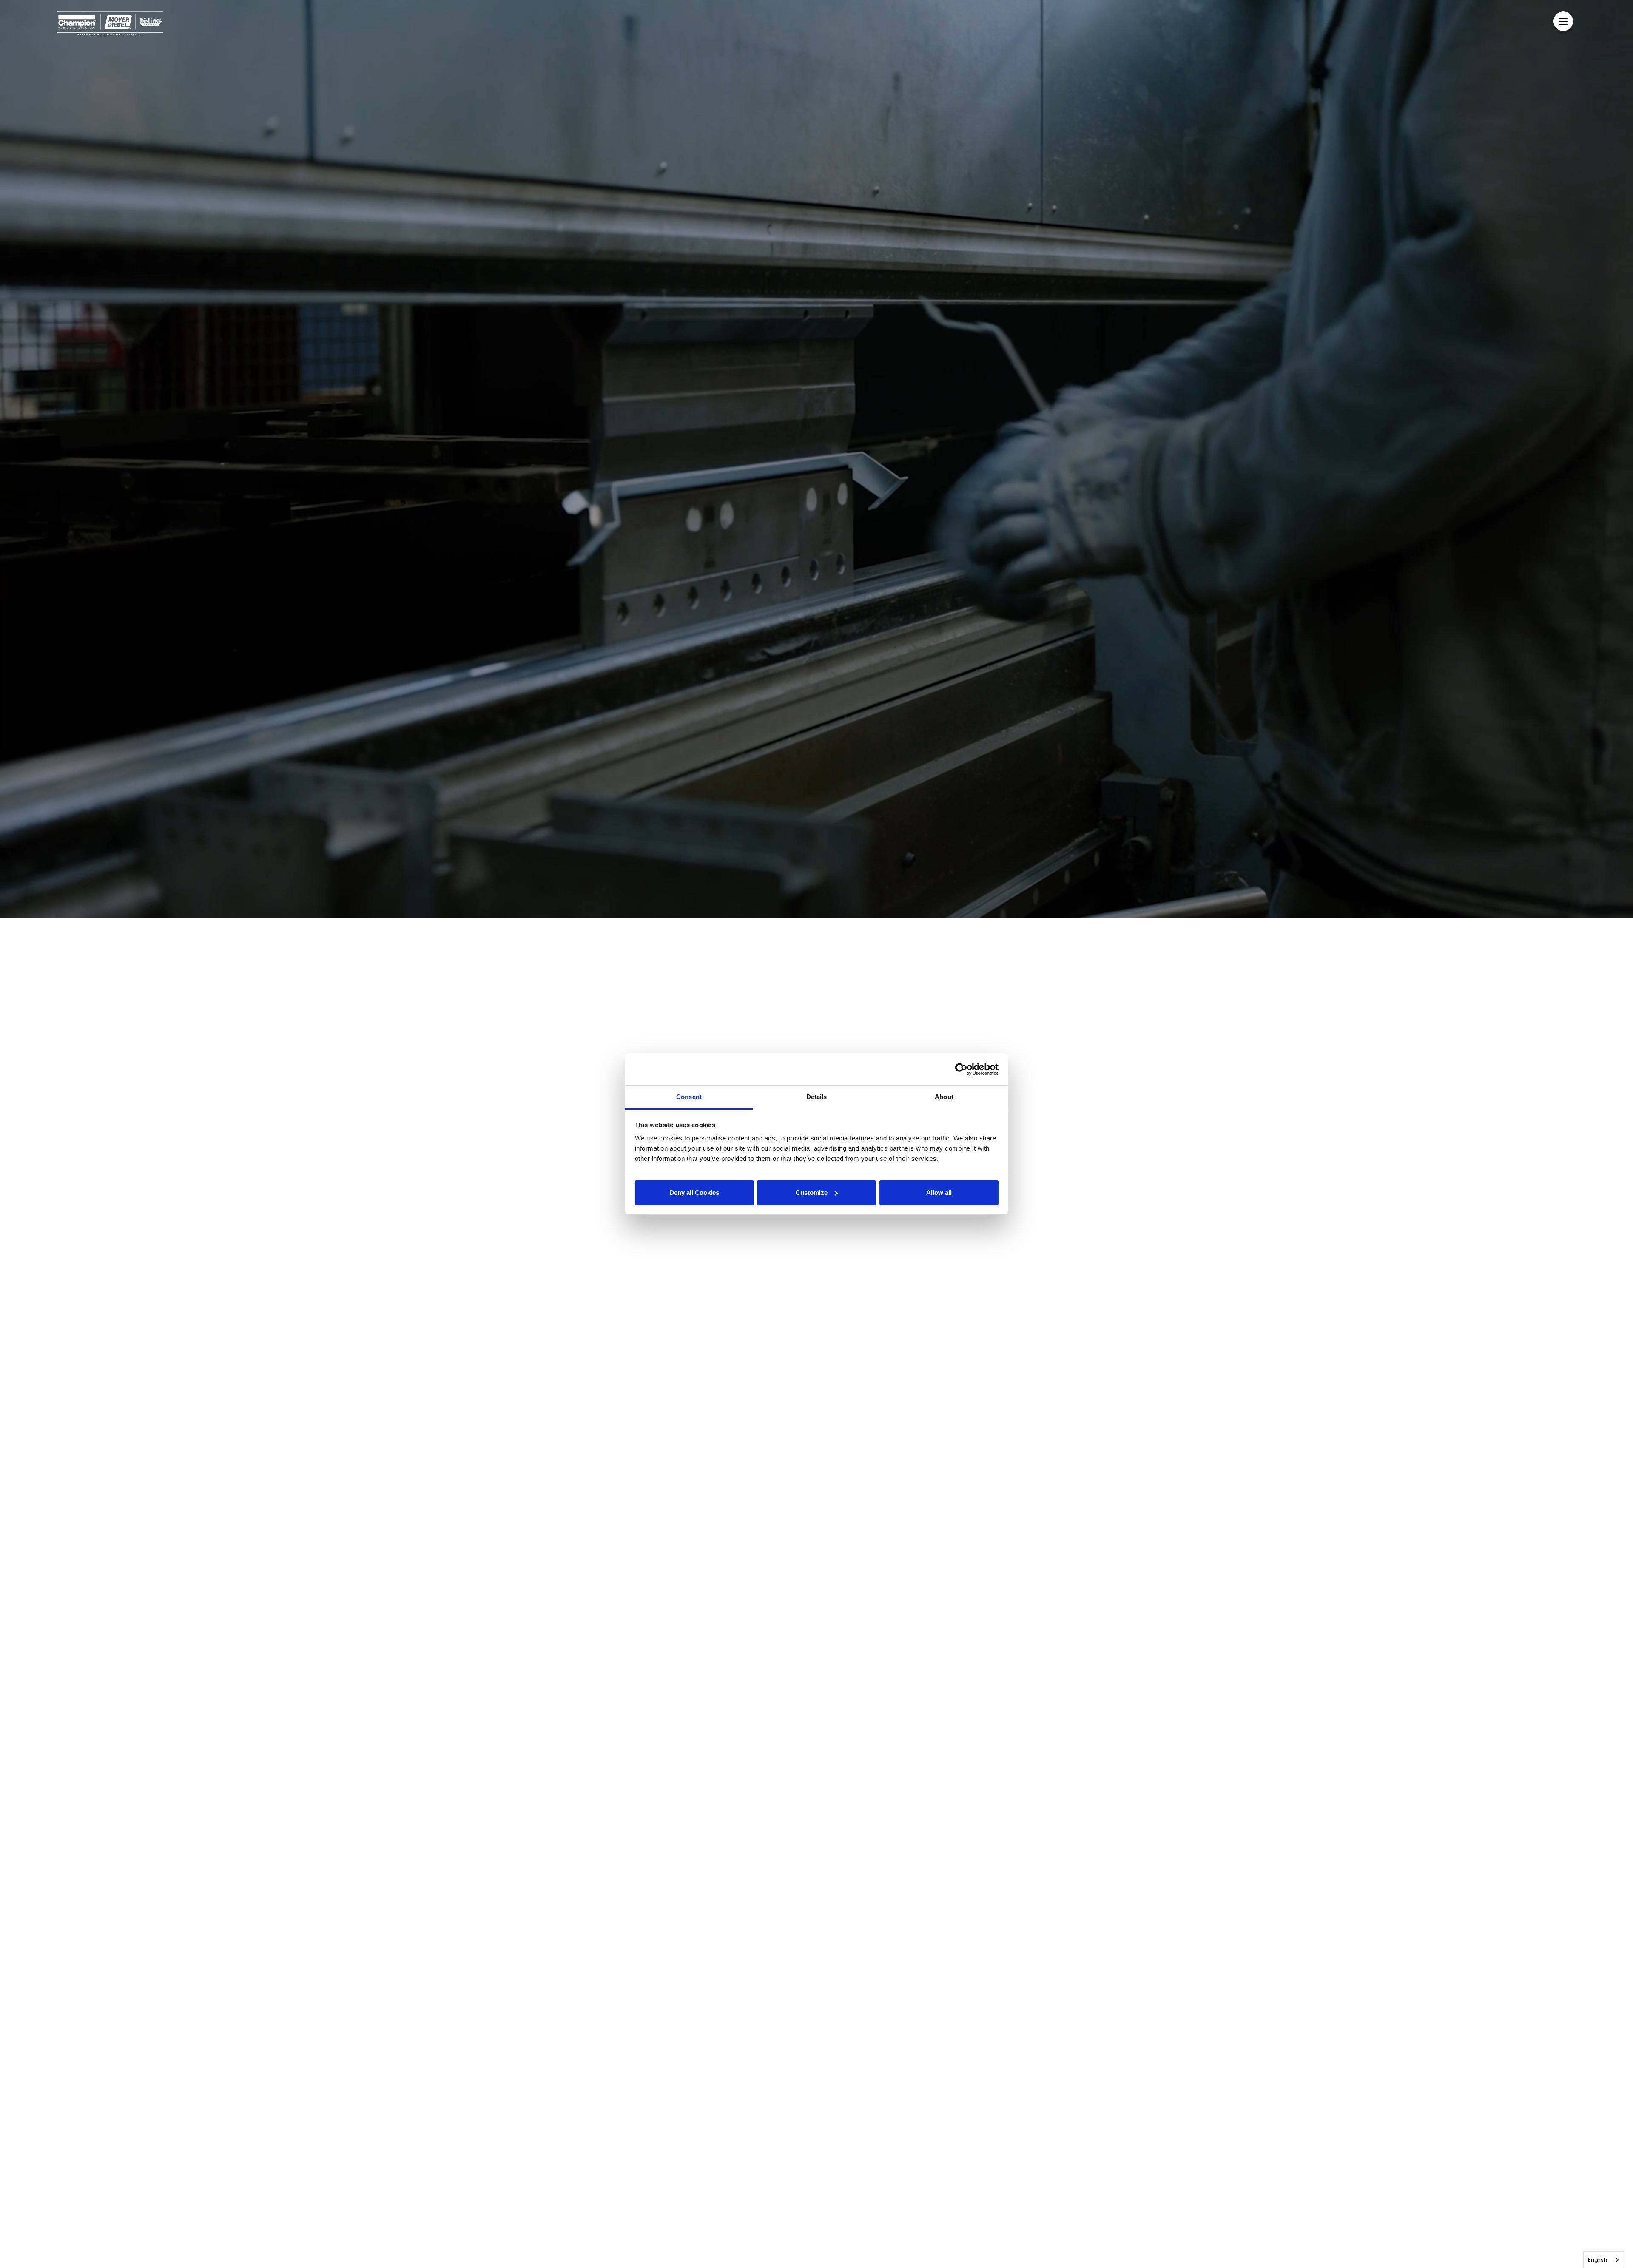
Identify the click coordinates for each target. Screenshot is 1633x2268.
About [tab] (944, 1097)
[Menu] (1563, 21)
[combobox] (1604, 2260)
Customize (812, 1192)
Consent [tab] (689, 1097)
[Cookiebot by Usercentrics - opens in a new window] (961, 1069)
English (1597, 2260)
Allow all (939, 1192)
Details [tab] (817, 1097)
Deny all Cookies (694, 1192)
